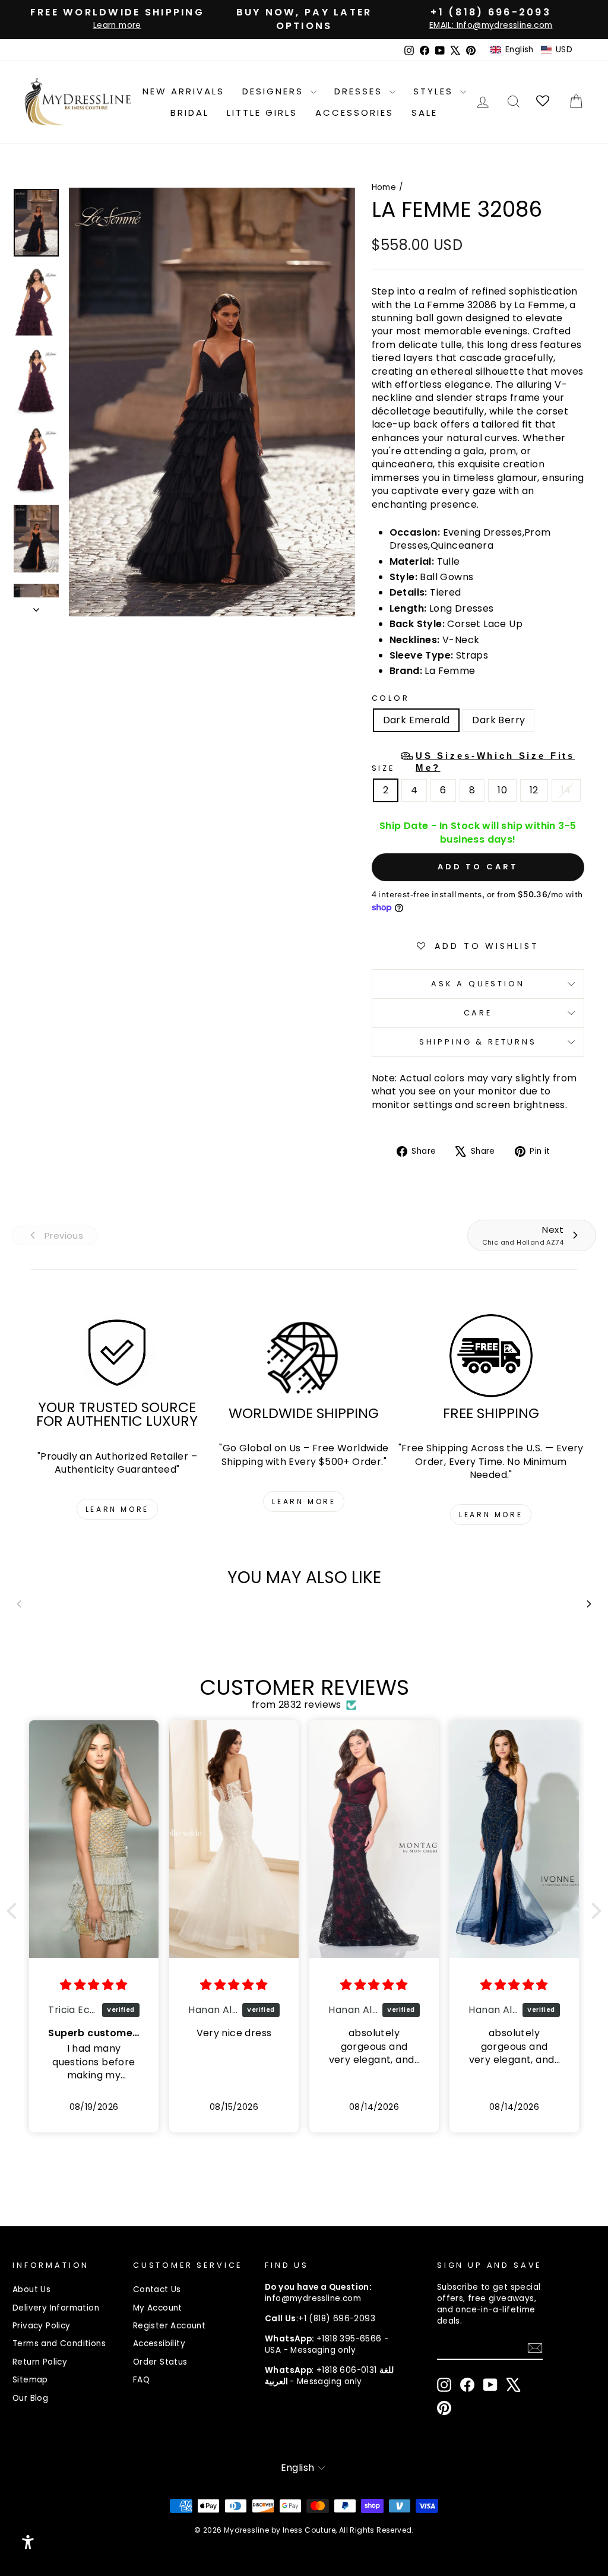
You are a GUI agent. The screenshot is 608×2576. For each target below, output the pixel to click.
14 (566, 790)
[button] (531, 50)
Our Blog (30, 2398)
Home (384, 187)
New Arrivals (183, 91)
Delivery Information (56, 2308)
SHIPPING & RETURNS (478, 1042)
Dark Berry (498, 720)
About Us (31, 2289)
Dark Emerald (417, 720)
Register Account (169, 2326)
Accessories (354, 113)
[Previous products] (19, 1604)
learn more (117, 1509)
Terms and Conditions (59, 2344)
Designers (275, 91)
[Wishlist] (544, 102)
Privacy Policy (42, 2326)
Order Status (160, 2362)
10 (502, 790)
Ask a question (478, 984)
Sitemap (30, 2380)
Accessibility (159, 2344)
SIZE (474, 762)
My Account (158, 2308)
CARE (478, 1013)
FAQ (141, 2380)
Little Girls (262, 113)
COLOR (391, 698)
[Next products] (589, 1604)
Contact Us (157, 2289)
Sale (425, 113)
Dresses (360, 91)
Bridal (190, 113)
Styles (435, 91)
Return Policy (40, 2362)
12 (534, 790)
